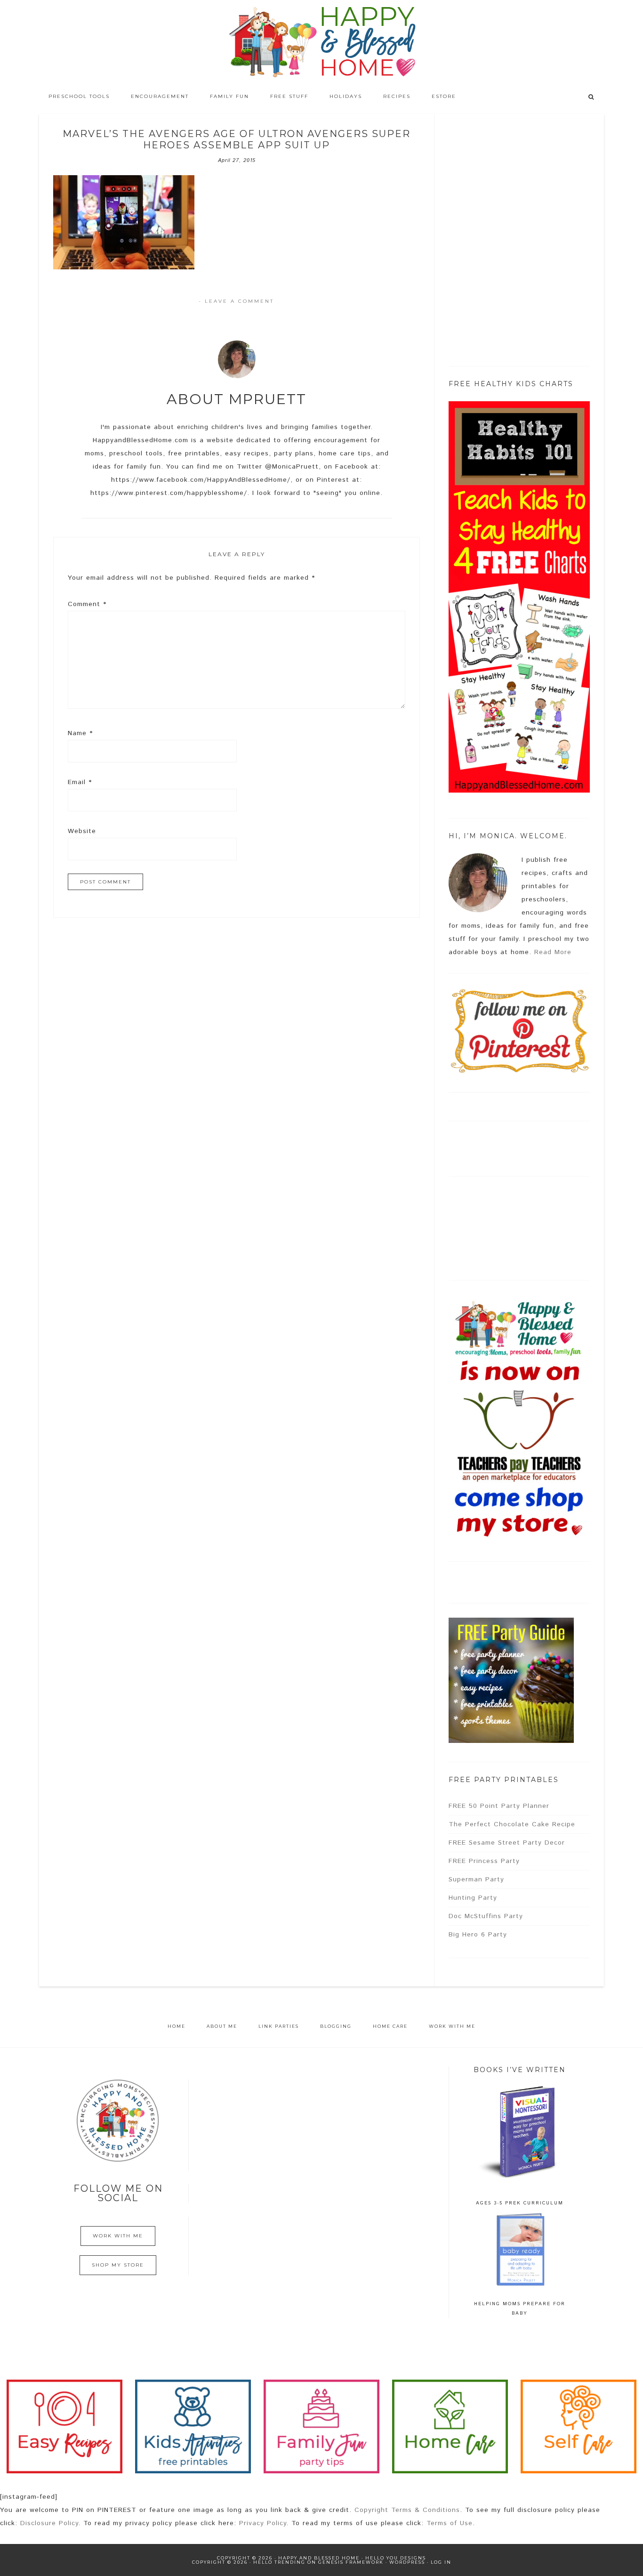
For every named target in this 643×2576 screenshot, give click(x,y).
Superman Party (476, 1879)
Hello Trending (279, 2562)
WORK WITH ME (118, 2236)
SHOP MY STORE (118, 2265)
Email (80, 782)
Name (80, 733)
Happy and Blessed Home (321, 42)
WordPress (407, 2562)
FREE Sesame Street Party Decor (507, 1843)
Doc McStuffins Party (486, 1916)
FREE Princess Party (484, 1861)
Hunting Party (473, 1898)
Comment (87, 604)
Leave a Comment (239, 301)
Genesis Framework (351, 2562)
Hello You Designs (396, 2558)
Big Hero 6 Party (478, 1935)
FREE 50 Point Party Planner (499, 1806)
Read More (553, 952)
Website (82, 831)
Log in (441, 2562)
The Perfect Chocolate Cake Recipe (512, 1824)
